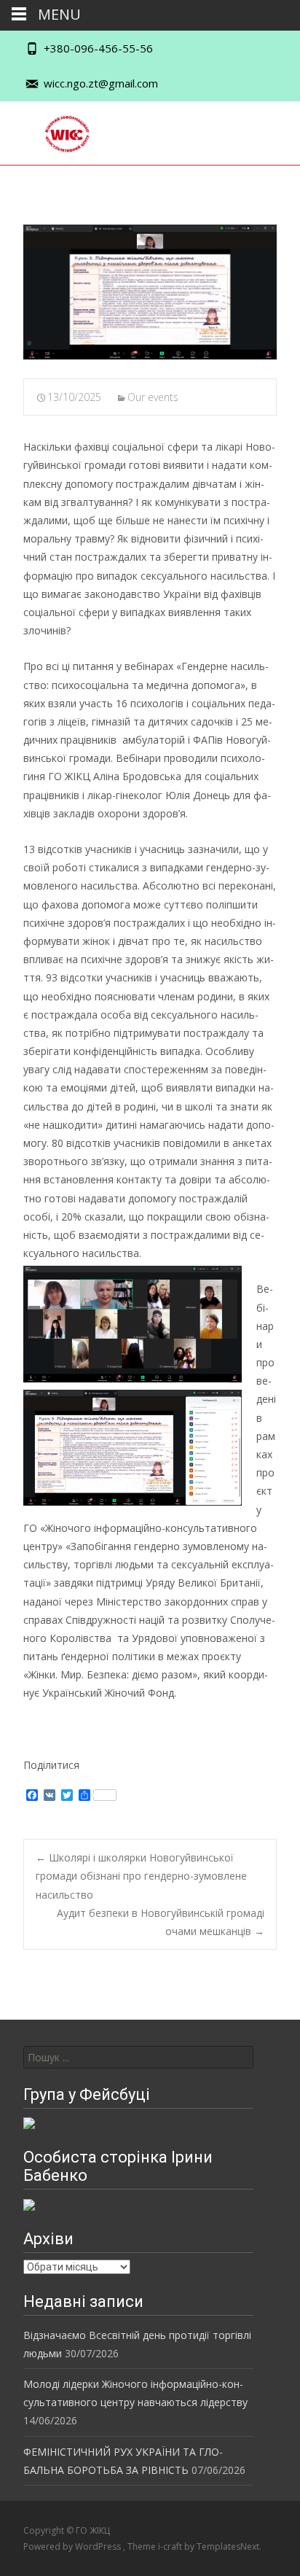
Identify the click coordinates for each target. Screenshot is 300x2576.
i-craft (171, 2546)
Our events (153, 397)
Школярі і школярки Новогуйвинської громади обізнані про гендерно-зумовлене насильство (141, 1876)
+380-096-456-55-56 (98, 48)
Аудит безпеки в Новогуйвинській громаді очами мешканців (161, 1922)
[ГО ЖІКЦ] (56, 131)
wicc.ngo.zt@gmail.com (101, 83)
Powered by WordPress (73, 2546)
